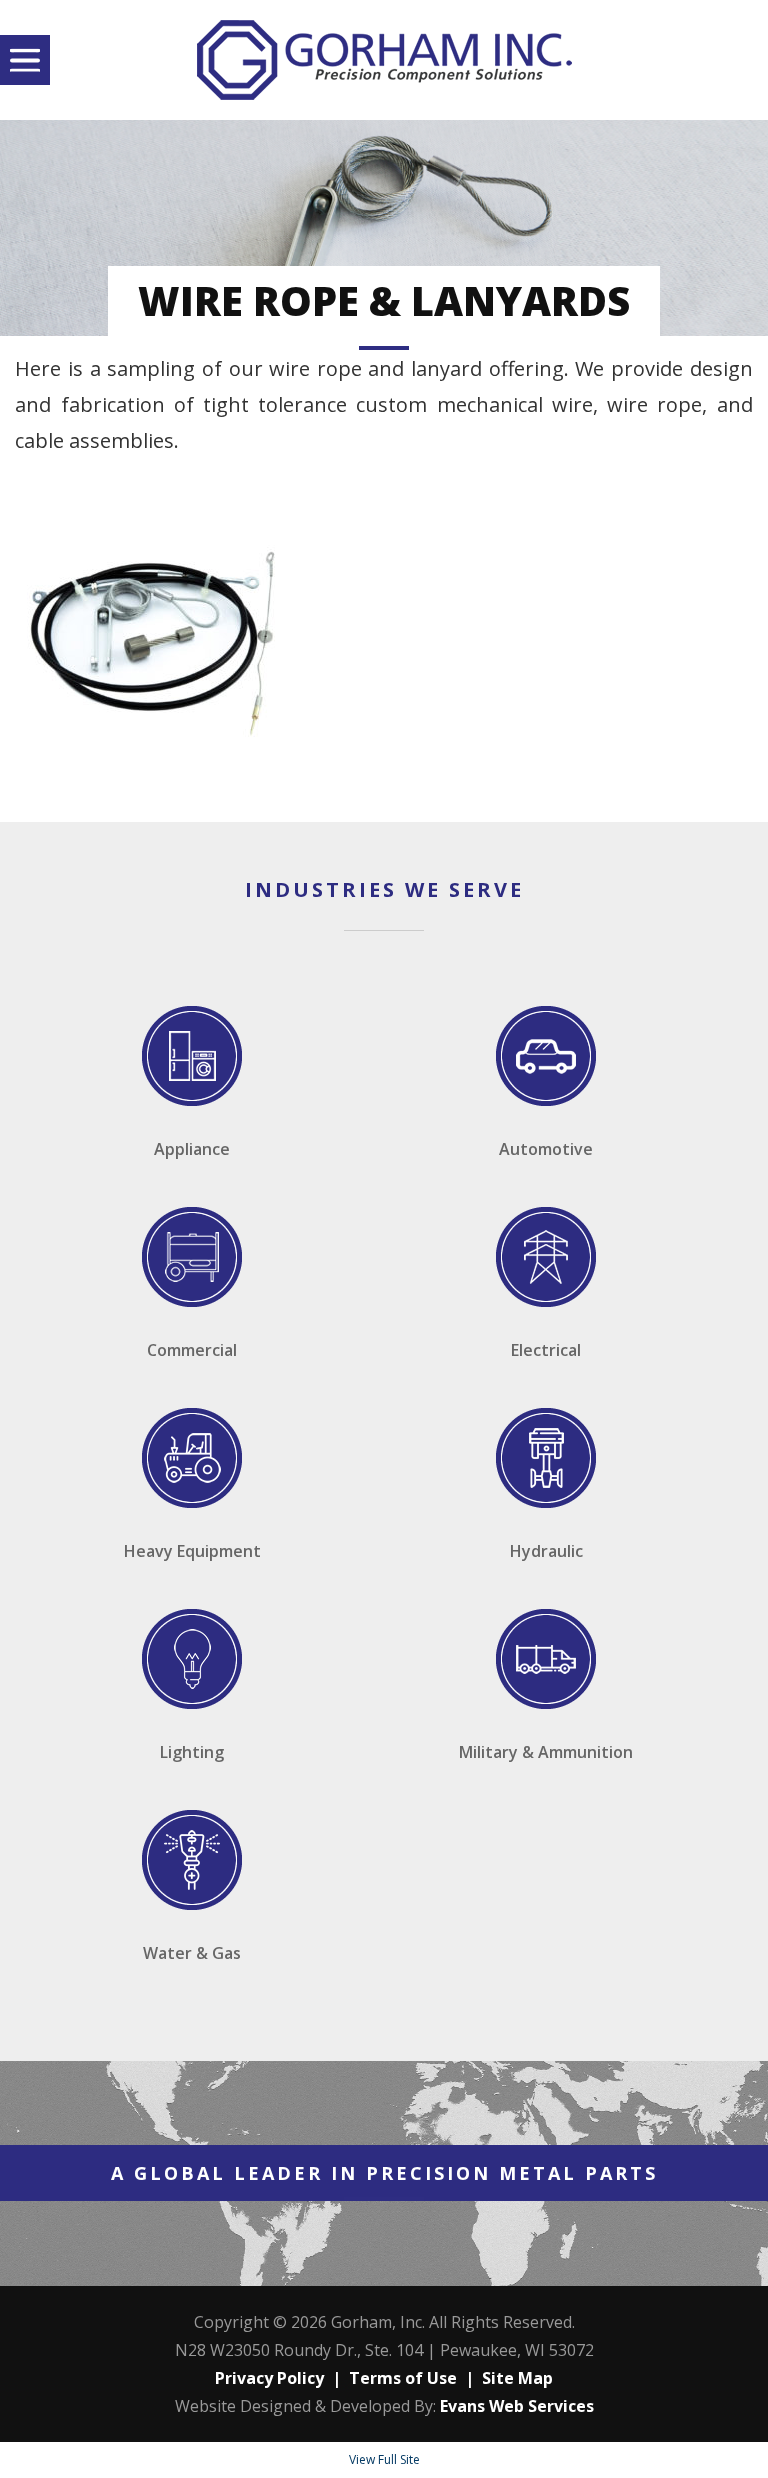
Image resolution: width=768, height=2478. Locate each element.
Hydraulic (546, 1551)
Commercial (192, 1350)
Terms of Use (403, 2378)
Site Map (517, 2378)
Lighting (192, 1752)
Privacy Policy (269, 2378)
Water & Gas (192, 1953)
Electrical (546, 1350)
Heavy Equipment (192, 1551)
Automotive (546, 1149)
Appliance (192, 1149)
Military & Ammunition (546, 1752)
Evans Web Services (517, 2406)
